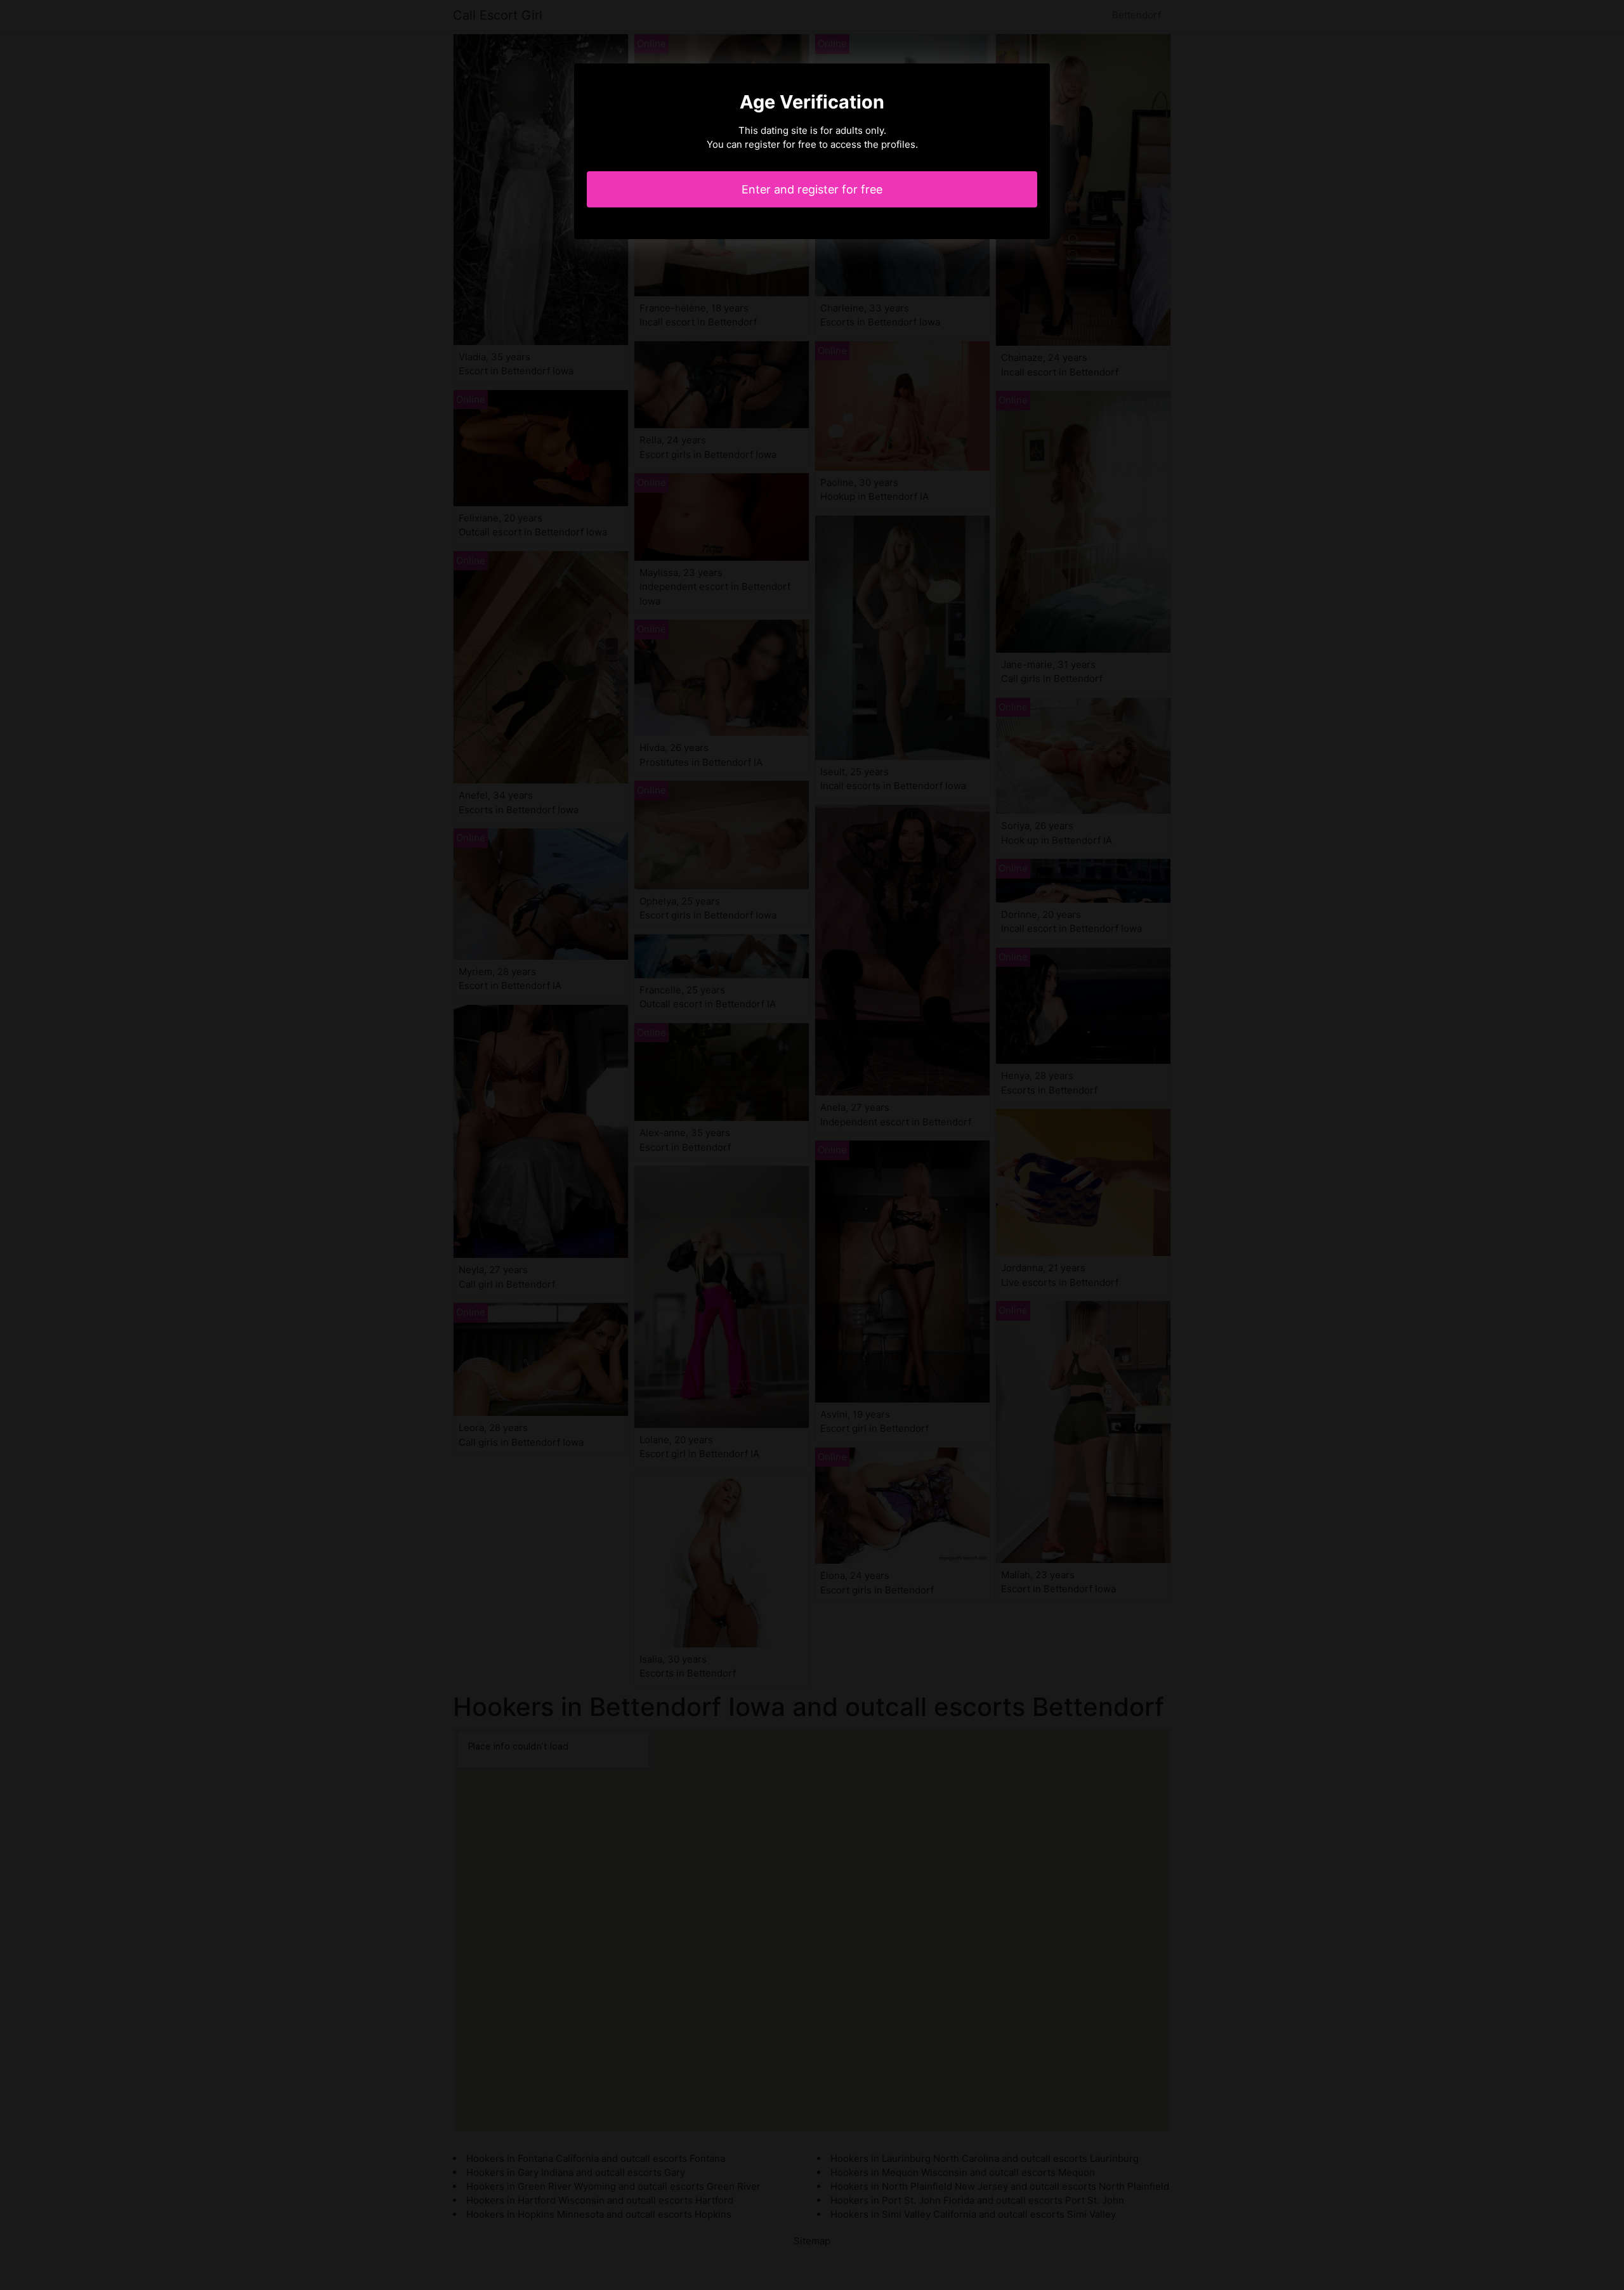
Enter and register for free (812, 189)
